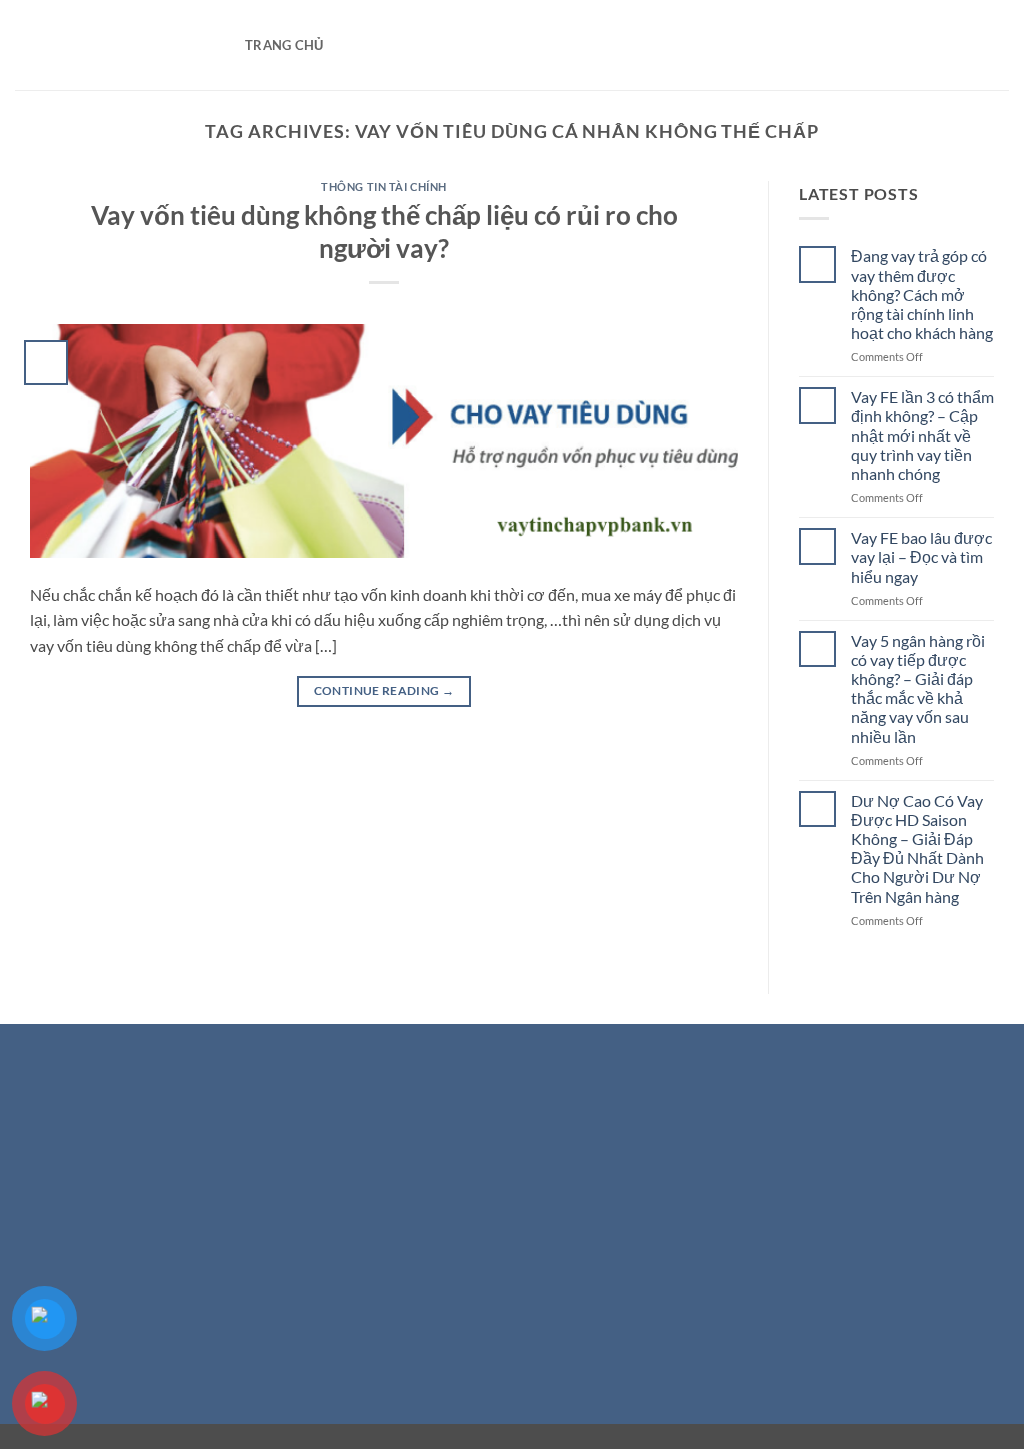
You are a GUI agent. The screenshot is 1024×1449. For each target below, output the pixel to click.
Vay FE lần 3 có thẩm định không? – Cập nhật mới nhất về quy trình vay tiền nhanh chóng (922, 435)
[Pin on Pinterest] (548, 1311)
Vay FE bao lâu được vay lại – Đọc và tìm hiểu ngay (921, 556)
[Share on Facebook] (440, 1311)
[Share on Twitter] (476, 1311)
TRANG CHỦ (284, 45)
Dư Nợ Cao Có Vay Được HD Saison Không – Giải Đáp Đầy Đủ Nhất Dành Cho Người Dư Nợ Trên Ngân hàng (917, 848)
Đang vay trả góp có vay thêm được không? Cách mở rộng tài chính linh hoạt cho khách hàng (922, 294)
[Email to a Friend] (512, 1311)
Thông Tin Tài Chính (384, 186)
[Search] (344, 45)
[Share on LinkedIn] (585, 1311)
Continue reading (384, 690)
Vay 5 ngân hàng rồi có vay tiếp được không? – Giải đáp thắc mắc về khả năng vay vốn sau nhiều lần (918, 688)
